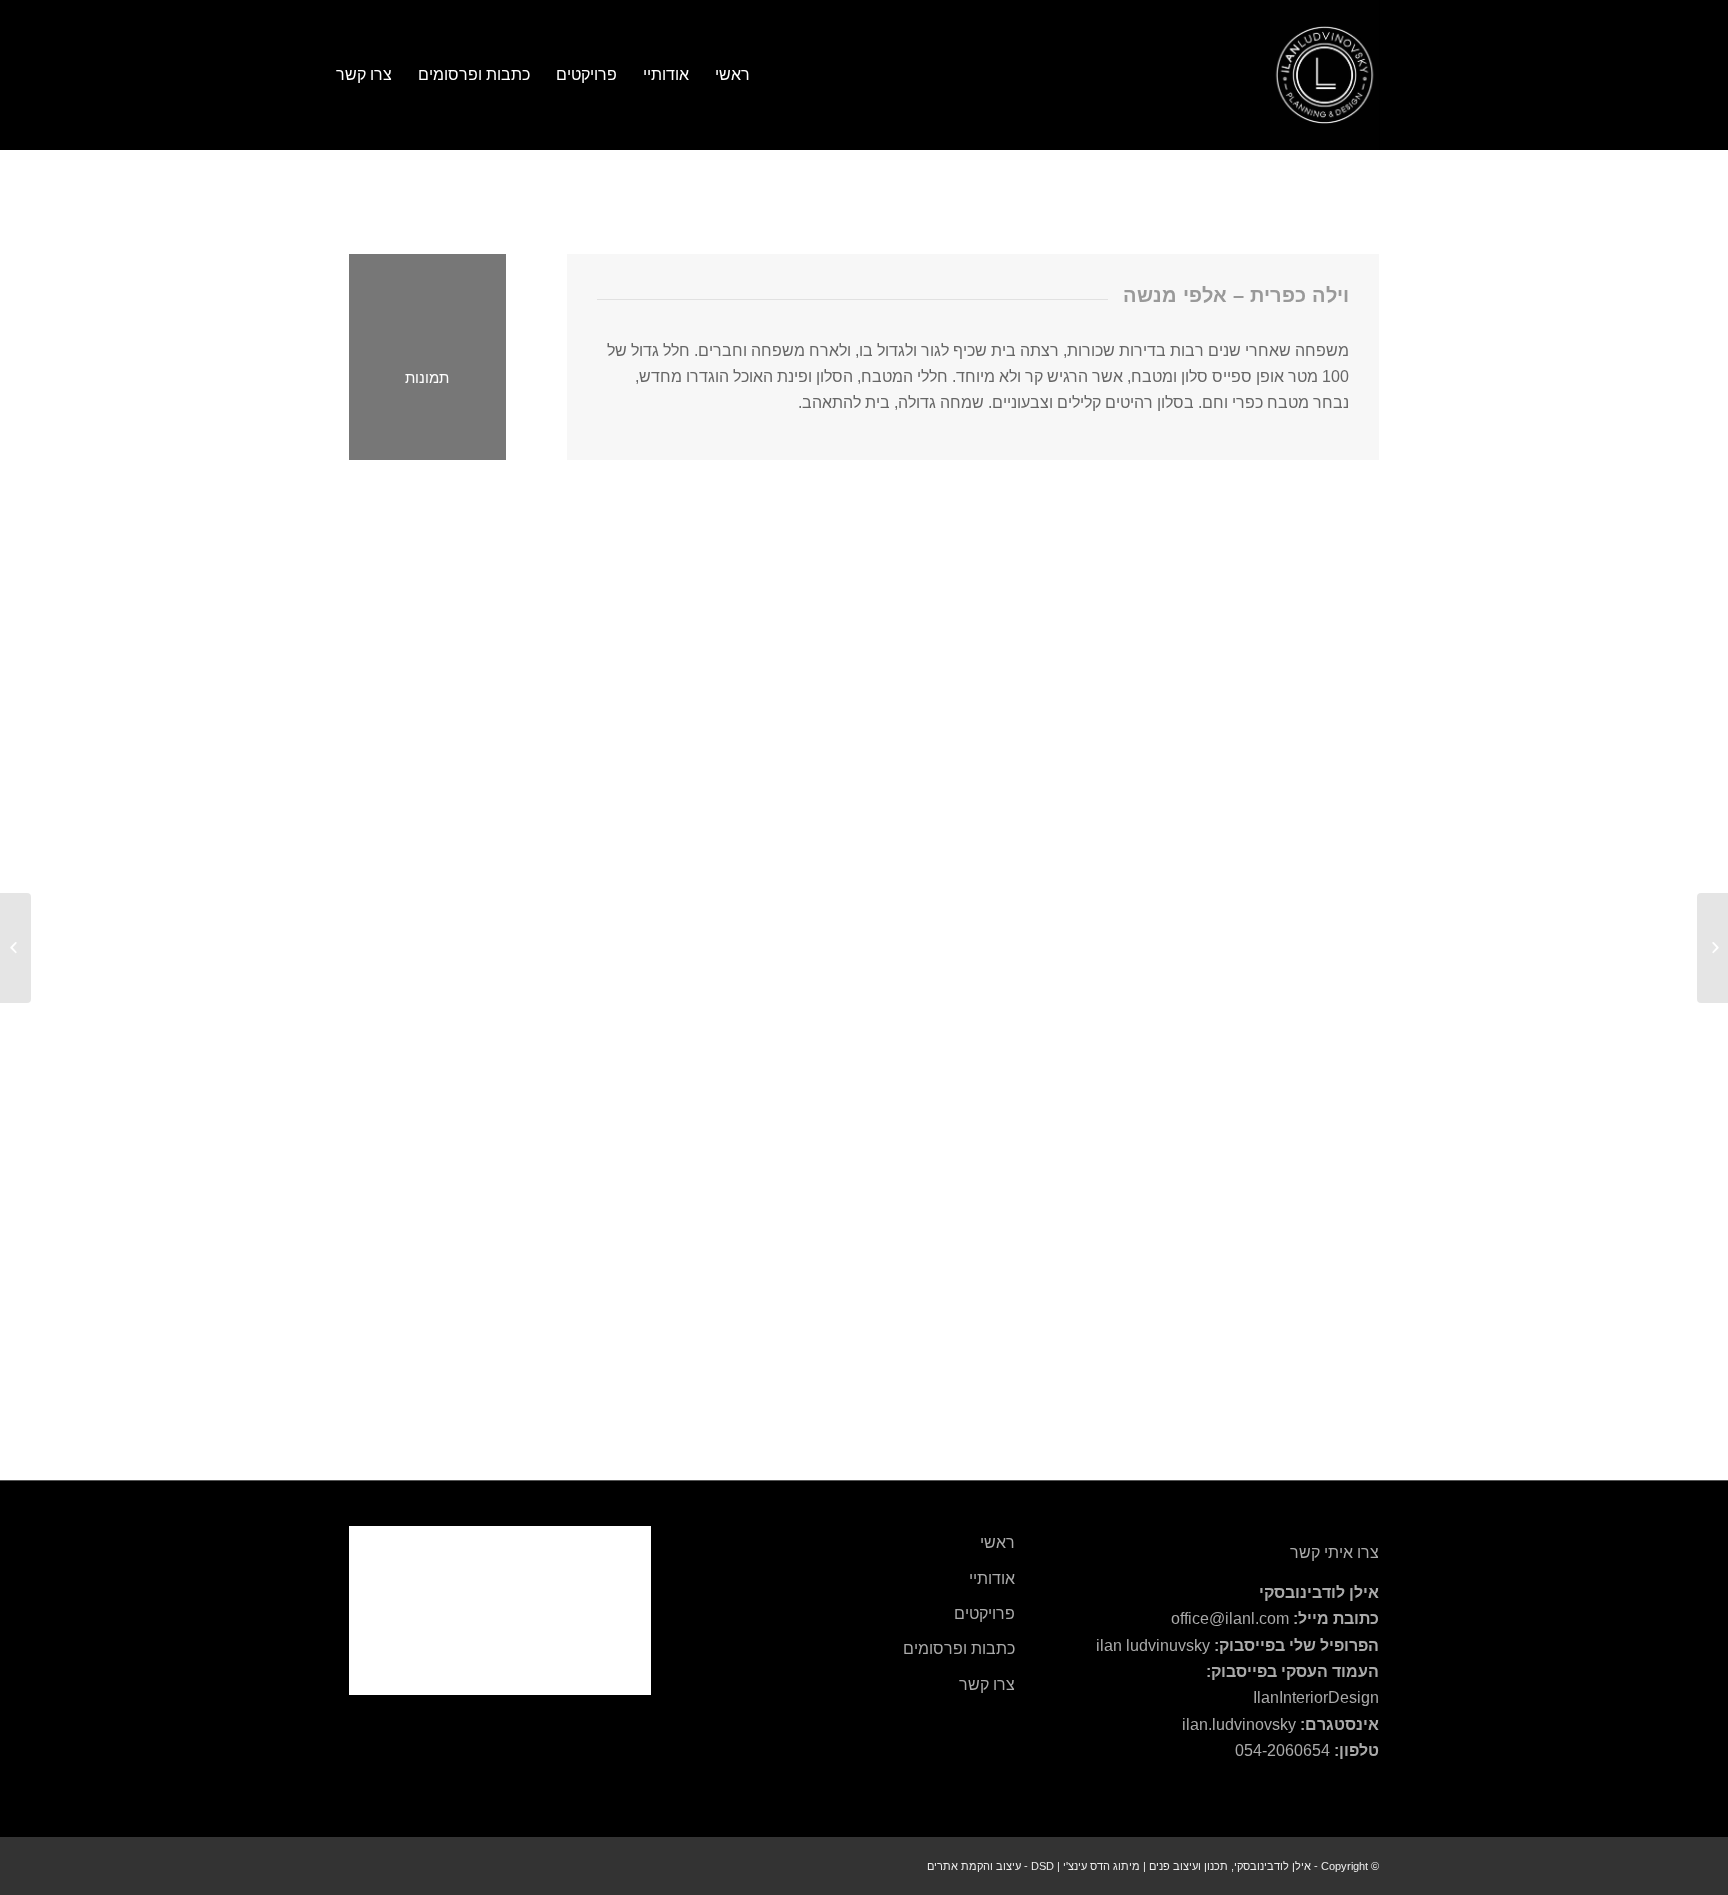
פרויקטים (984, 1613)
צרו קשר (987, 1684)
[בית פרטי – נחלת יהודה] (1712, 948)
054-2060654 (1282, 1750)
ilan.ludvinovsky (1239, 1724)
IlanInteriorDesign (1316, 1697)
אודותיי (992, 1578)
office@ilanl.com (1230, 1618)
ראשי (997, 1542)
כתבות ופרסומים (959, 1648)
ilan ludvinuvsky (1153, 1645)
